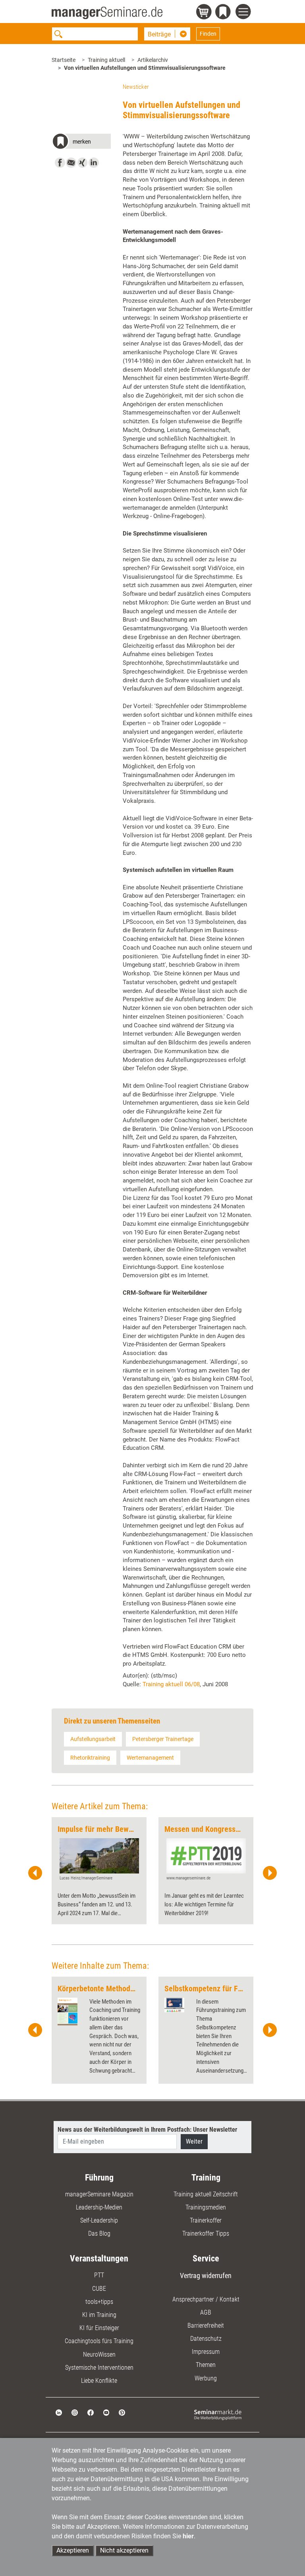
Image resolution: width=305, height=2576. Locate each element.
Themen (206, 2365)
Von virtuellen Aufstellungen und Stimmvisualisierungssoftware (145, 68)
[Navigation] (244, 13)
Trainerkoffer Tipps (206, 2233)
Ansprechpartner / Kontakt (206, 2299)
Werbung (206, 2378)
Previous (35, 1873)
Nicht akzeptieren (124, 2550)
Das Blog (99, 2233)
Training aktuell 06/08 (171, 1684)
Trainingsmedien (206, 2207)
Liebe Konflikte (99, 2381)
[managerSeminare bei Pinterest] (122, 2412)
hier (188, 2536)
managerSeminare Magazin (99, 2194)
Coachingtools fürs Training (99, 2341)
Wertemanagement (150, 1758)
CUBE (99, 2289)
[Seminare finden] (218, 2414)
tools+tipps (99, 2302)
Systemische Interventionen (99, 2368)
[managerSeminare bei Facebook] (91, 2412)
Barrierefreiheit (206, 2326)
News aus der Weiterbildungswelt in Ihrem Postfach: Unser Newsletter (147, 2130)
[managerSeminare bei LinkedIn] (59, 2412)
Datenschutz (206, 2339)
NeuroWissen (99, 2354)
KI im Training (99, 2315)
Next (270, 1873)
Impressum (206, 2352)
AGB (206, 2312)
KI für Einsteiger (99, 2328)
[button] (81, 143)
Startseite (64, 60)
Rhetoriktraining (90, 1758)
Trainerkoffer (206, 2220)
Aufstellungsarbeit (93, 1739)
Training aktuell (106, 60)
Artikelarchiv (153, 60)
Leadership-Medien (99, 2207)
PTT (99, 2275)
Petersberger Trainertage (163, 1739)
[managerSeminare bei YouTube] (106, 2412)
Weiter (194, 2141)
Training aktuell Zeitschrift (206, 2194)
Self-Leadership (99, 2220)
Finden (208, 34)
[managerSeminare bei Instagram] (75, 2412)
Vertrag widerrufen (206, 2276)
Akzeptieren (73, 2550)
